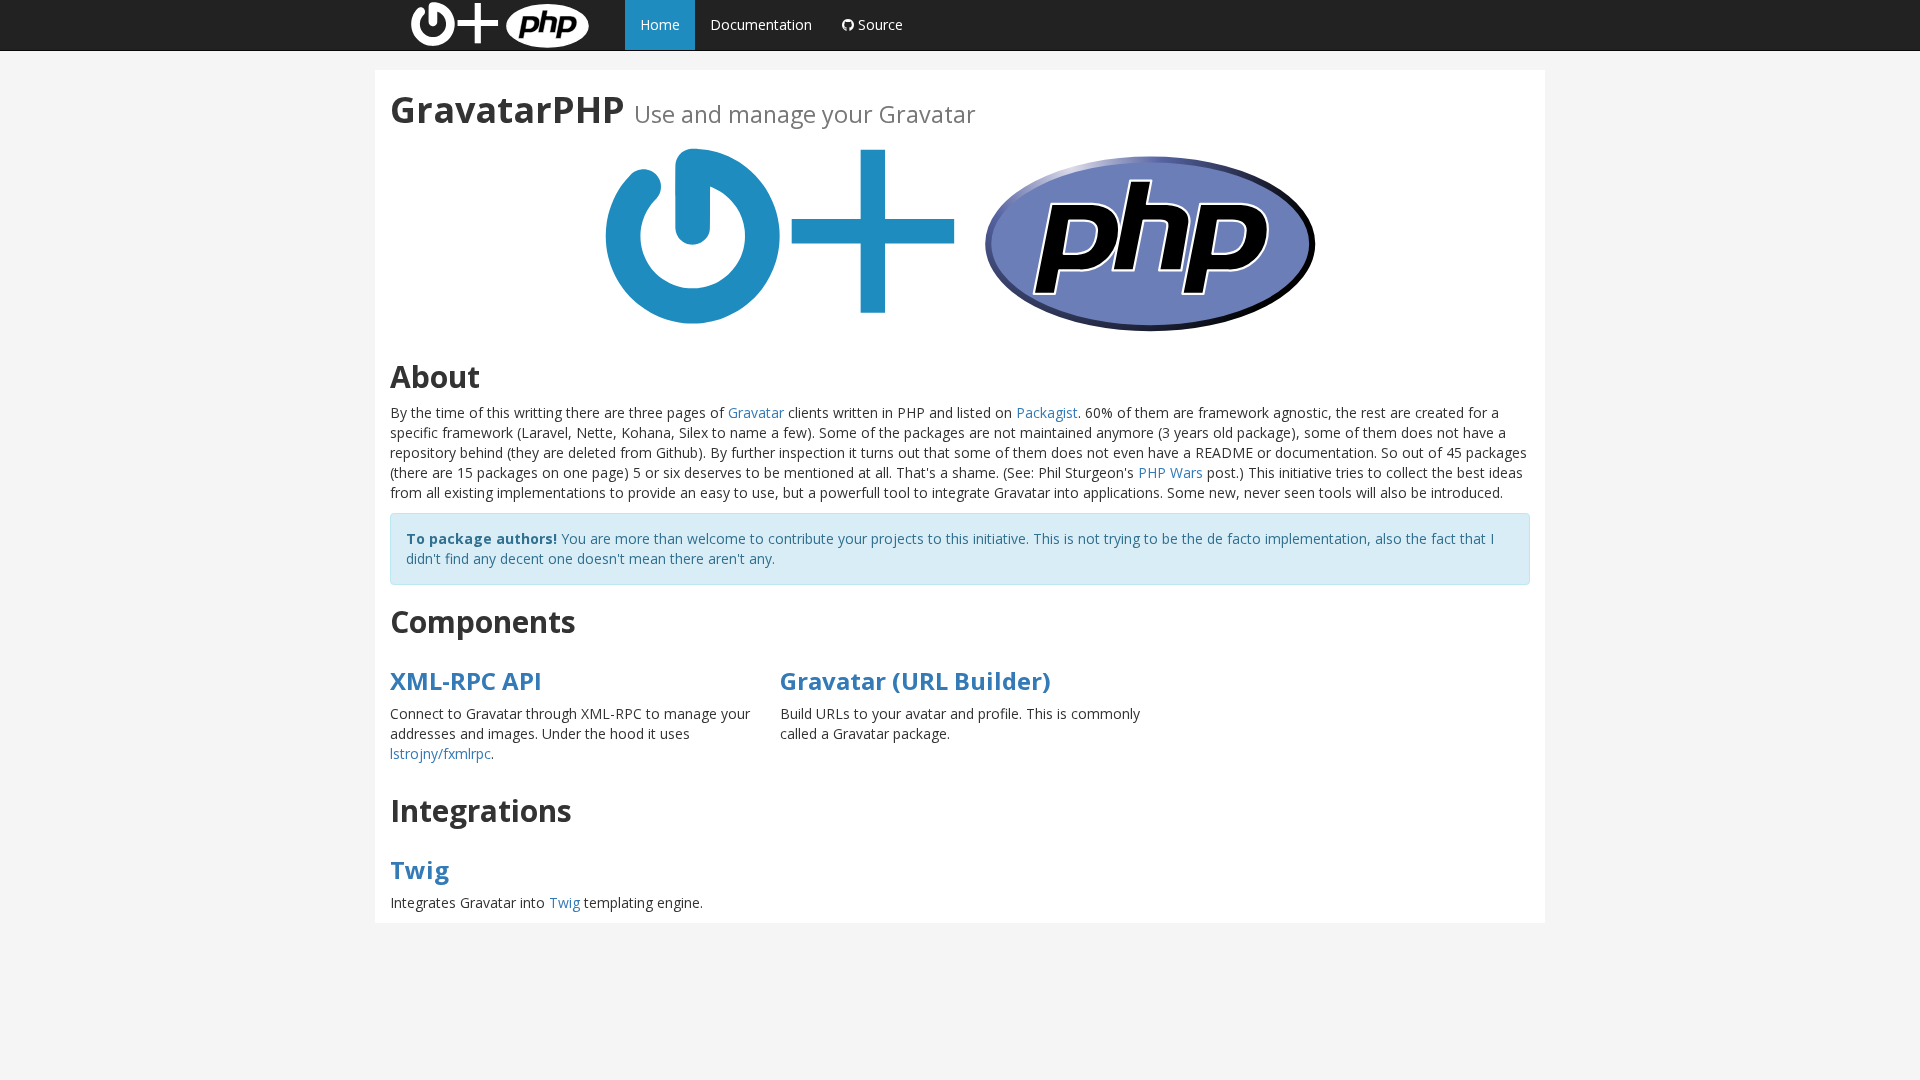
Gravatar (756, 412)
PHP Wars (1170, 472)
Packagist (1047, 412)
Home (660, 24)
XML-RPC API (466, 680)
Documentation (761, 24)
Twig (419, 869)
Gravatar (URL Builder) (915, 680)
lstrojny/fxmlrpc (440, 753)
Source (878, 24)
